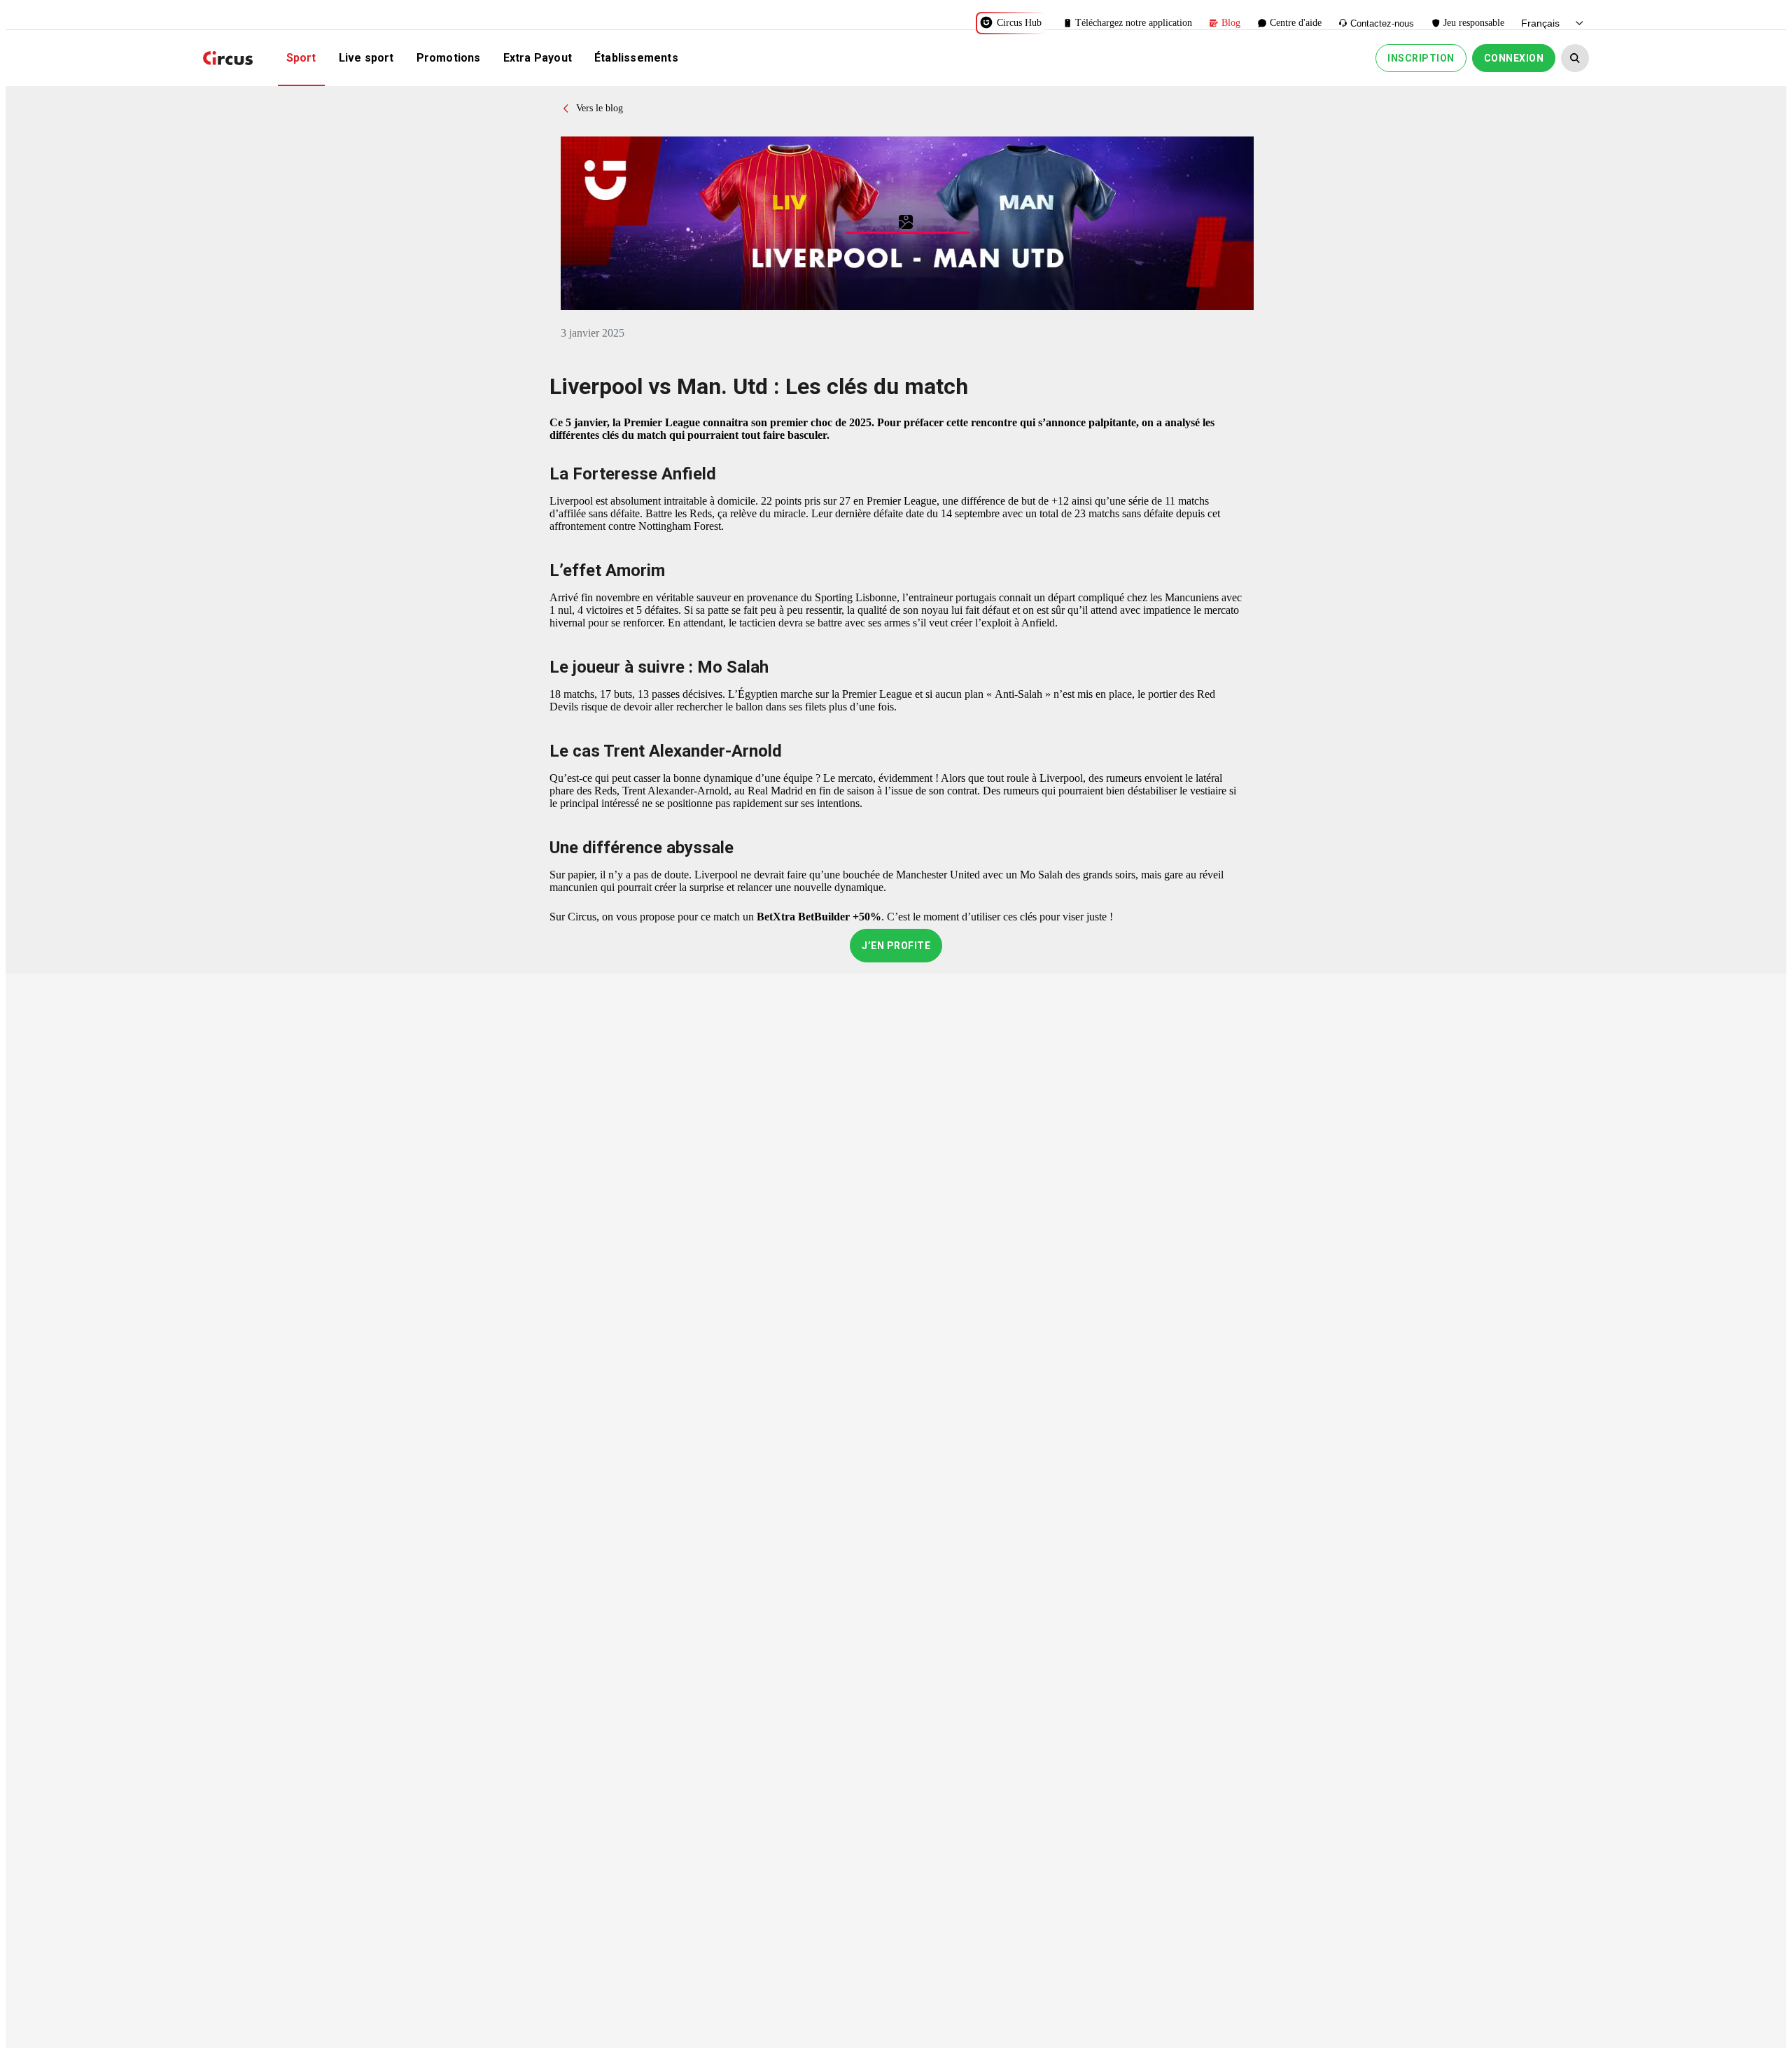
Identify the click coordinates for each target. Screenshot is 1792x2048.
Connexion (1514, 58)
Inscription (1421, 58)
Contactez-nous (1382, 23)
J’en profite (896, 946)
